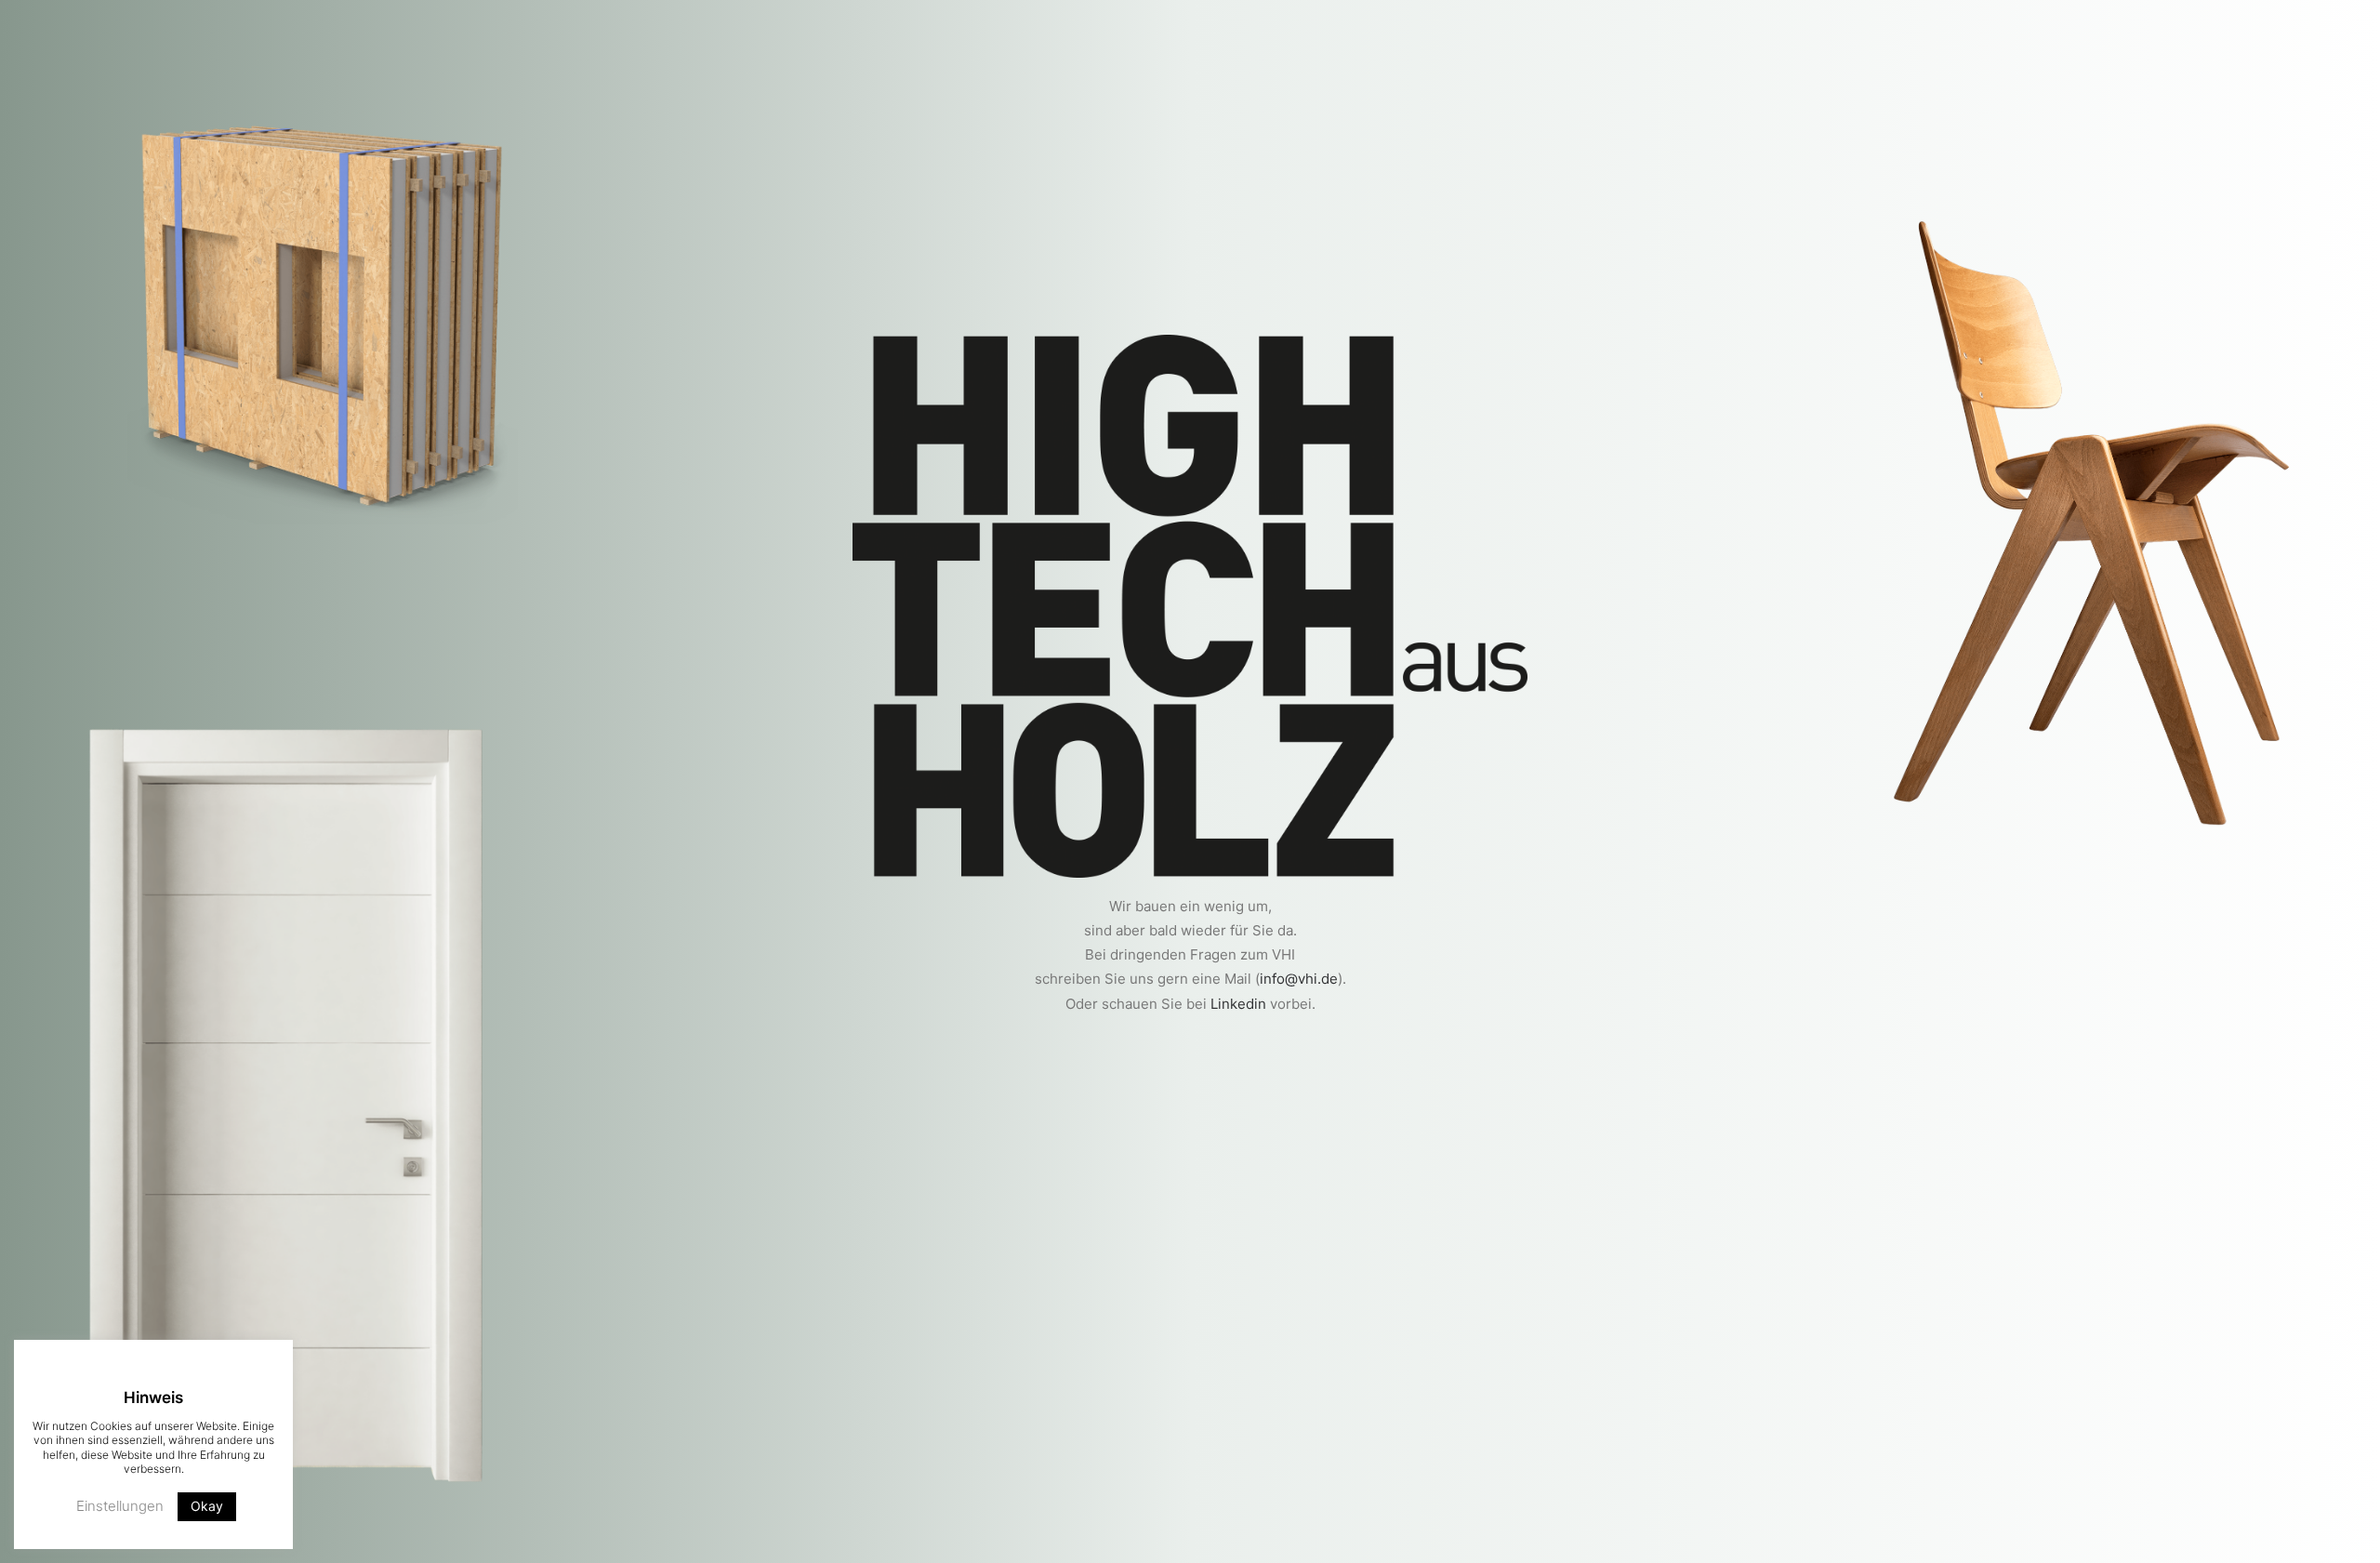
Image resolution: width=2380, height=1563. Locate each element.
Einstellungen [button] (120, 1506)
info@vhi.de (1299, 979)
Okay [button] (207, 1506)
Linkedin (1238, 1004)
